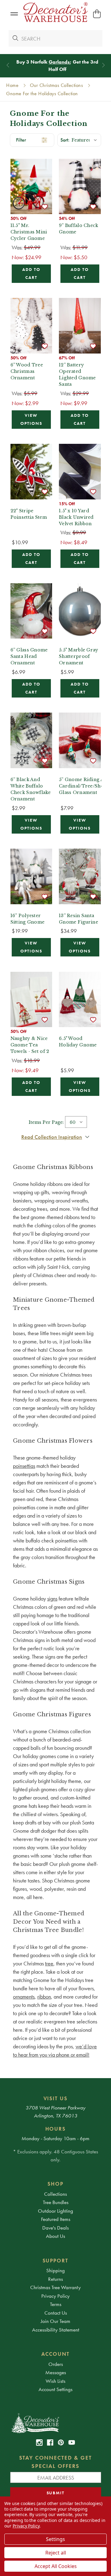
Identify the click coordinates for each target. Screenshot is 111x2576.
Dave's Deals (55, 2228)
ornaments (24, 1997)
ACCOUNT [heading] (55, 2354)
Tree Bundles (56, 2202)
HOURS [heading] (56, 2129)
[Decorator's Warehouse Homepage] (56, 2423)
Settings (55, 2539)
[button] (14, 14)
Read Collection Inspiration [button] (52, 1137)
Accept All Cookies (56, 2566)
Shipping (55, 2270)
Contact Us (56, 2313)
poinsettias (24, 1466)
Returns (55, 2279)
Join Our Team (55, 2321)
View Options (31, 419)
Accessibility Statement (56, 2330)
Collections (55, 2194)
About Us (55, 2236)
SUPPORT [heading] (56, 2261)
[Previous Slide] (8, 65)
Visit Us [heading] (56, 2098)
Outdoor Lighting (55, 2211)
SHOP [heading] (55, 2184)
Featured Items (56, 2219)
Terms (56, 2304)
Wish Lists (55, 2381)
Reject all (56, 2553)
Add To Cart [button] (31, 274)
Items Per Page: (46, 1122)
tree (49, 1963)
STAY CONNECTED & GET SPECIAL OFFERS (56, 2462)
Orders (56, 2364)
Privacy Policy (55, 2296)
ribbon (44, 1997)
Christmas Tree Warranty (55, 2287)
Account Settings (55, 2389)
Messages (56, 2372)
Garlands (57, 62)
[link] (39, 2443)
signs (52, 1599)
